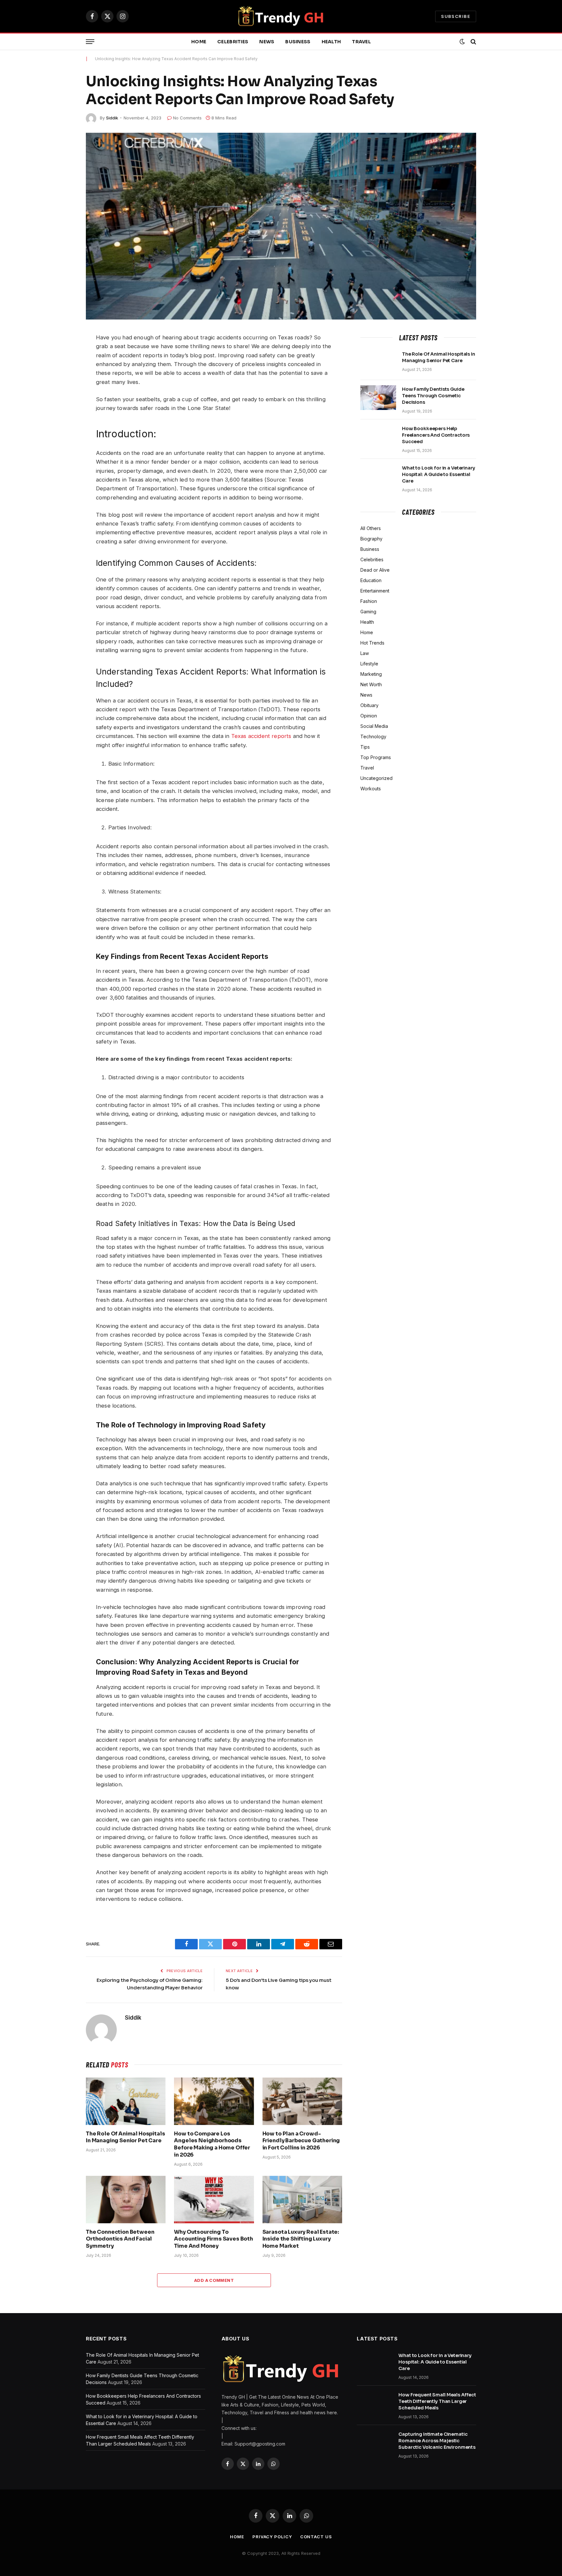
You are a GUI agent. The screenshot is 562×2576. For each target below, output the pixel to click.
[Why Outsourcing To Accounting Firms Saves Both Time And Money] (214, 2200)
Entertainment (375, 591)
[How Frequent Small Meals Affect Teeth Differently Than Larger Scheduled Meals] (375, 2403)
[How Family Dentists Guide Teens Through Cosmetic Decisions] (378, 398)
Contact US (316, 2537)
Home (199, 42)
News (267, 42)
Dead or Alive (375, 570)
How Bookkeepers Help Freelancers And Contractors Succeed (436, 435)
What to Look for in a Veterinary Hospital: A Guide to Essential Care (439, 474)
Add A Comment (214, 2280)
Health (331, 42)
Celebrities (233, 42)
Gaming (368, 612)
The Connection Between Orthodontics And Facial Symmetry (120, 2239)
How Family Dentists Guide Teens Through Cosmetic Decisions (433, 396)
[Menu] (90, 42)
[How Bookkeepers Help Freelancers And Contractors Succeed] (378, 437)
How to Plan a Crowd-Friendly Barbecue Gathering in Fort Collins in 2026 (301, 2141)
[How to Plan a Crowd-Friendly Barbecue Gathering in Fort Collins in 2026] (302, 2101)
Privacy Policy (272, 2537)
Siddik (112, 118)
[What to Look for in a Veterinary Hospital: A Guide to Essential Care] (378, 476)
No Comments (187, 118)
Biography (371, 539)
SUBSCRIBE (456, 16)
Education (371, 580)
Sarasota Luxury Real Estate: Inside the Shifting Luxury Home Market (301, 2239)
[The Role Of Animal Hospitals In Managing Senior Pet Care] (126, 2101)
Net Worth (371, 684)
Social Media (374, 726)
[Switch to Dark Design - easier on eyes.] (462, 42)
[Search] (473, 42)
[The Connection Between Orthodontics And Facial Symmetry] (126, 2200)
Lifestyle (369, 664)
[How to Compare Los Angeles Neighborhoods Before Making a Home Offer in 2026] (214, 2101)
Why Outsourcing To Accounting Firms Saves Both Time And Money (214, 2239)
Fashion (369, 601)
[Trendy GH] (281, 16)
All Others (371, 528)
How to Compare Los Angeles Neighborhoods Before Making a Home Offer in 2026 (212, 2144)
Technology (373, 736)
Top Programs (376, 757)
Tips (365, 747)
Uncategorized (376, 778)
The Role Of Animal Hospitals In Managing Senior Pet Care (126, 2137)
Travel (361, 42)
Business (298, 42)
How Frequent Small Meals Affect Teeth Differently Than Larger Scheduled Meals (437, 2401)
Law (365, 653)
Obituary (369, 705)
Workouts (371, 789)
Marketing (371, 674)
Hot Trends (372, 643)
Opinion (369, 716)
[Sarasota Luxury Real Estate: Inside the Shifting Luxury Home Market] (302, 2200)
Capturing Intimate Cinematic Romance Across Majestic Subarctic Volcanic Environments (437, 2441)
